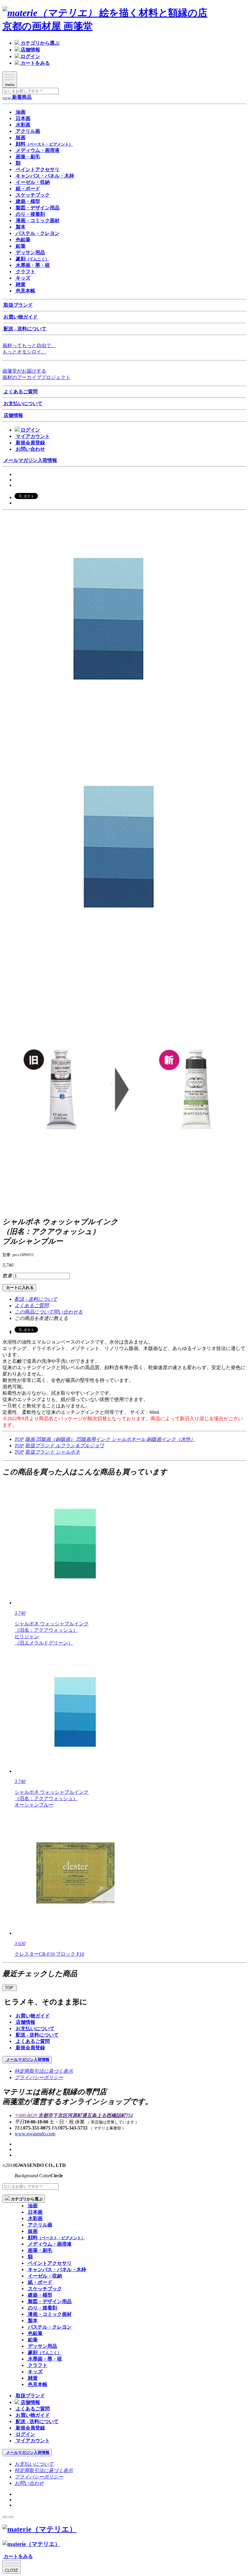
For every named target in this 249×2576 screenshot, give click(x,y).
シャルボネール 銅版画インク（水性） (153, 1439)
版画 (31, 1439)
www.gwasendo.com (35, 2134)
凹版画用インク (94, 1439)
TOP (19, 1439)
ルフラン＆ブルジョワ (80, 1446)
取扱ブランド (40, 1446)
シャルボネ (68, 1452)
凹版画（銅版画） (56, 1439)
